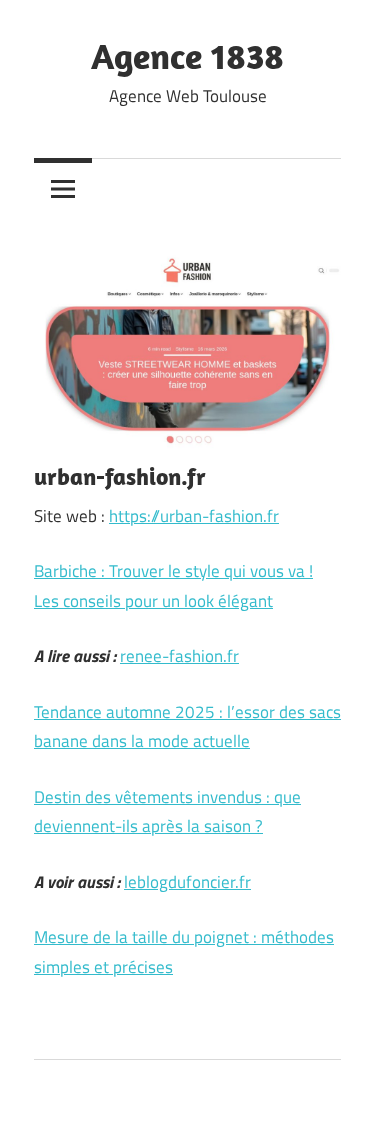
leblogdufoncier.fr (187, 882)
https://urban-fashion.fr (194, 516)
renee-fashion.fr (179, 656)
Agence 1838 (187, 55)
